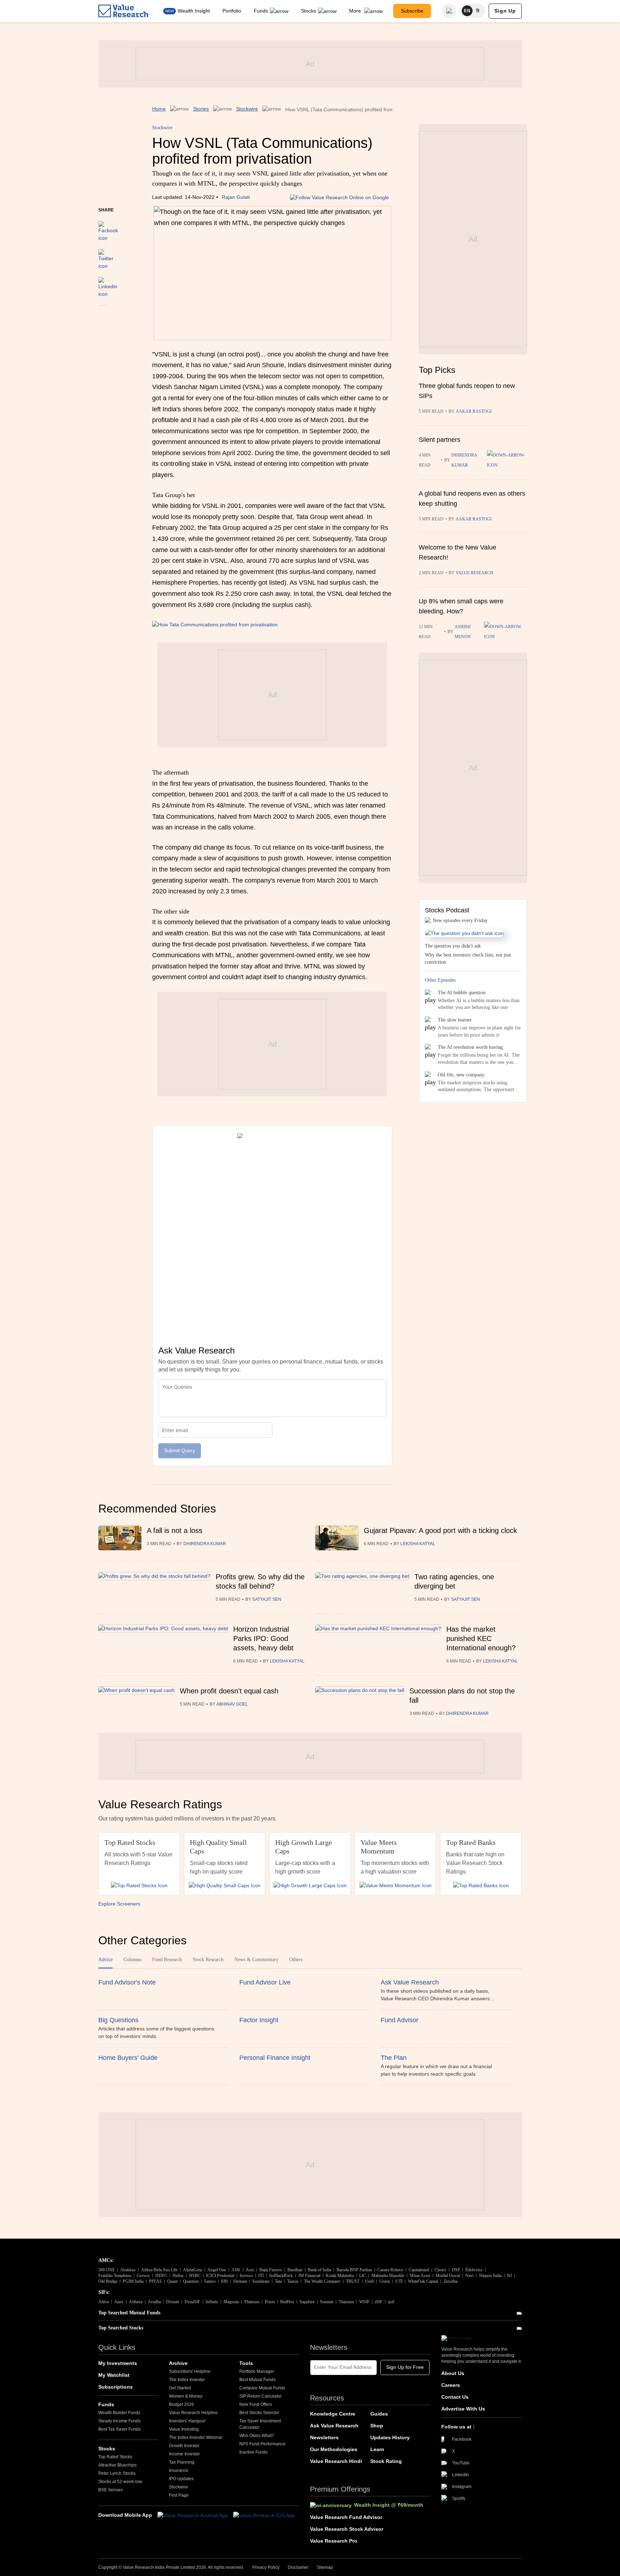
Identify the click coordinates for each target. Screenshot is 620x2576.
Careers (451, 2385)
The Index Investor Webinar (196, 2437)
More (356, 11)
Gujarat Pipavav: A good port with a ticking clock (440, 1530)
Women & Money (186, 2396)
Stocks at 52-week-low (120, 2482)
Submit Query (180, 1450)
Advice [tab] (105, 1960)
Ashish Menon (463, 632)
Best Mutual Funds (257, 2380)
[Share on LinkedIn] (108, 284)
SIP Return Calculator (260, 2396)
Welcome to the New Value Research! (457, 552)
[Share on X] (106, 256)
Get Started (180, 2388)
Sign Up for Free (405, 2367)
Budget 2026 (182, 2404)
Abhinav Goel (232, 1704)
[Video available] (506, 632)
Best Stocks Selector (259, 2413)
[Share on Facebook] (108, 228)
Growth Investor (184, 2446)
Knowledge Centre (333, 2414)
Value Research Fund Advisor (346, 2517)
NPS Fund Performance (262, 2444)
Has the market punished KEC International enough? (481, 1638)
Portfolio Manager (257, 2371)
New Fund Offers (256, 2404)
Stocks (309, 11)
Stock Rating (386, 2461)
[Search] (449, 11)
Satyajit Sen (267, 1599)
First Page (179, 2495)
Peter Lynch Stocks (117, 2473)
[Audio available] (507, 460)
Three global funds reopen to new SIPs (467, 391)
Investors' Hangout (187, 2421)
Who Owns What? (257, 2436)
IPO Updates (181, 2479)
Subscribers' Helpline (190, 2371)
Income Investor (184, 2454)
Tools (246, 2363)
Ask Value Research (334, 2426)
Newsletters (324, 2437)
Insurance (179, 2470)
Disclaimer (298, 2567)
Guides (379, 2414)
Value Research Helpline (193, 2413)
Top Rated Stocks (115, 2457)
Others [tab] (296, 1960)
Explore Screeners (119, 1904)
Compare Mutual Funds (262, 2388)
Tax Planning (182, 2462)
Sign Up (505, 11)
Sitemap (325, 2567)
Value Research (475, 573)
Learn (377, 2449)
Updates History (390, 2437)
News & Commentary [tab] (256, 1960)
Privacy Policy (266, 2567)
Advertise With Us (463, 2409)
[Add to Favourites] (103, 315)
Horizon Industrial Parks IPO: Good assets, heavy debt (263, 1638)
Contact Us (455, 2397)
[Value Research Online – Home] (123, 11)
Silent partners (440, 440)
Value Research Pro (334, 2541)
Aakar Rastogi (474, 411)
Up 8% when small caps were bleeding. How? (461, 606)
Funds (261, 11)
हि (478, 11)
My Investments (118, 2363)
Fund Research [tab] (167, 1960)
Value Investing (184, 2429)
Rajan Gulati (236, 197)
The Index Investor (187, 2380)
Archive (178, 2363)
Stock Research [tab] (208, 1960)
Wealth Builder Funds (119, 2413)
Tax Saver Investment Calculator (260, 2424)
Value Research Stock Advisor (347, 2529)
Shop (377, 2426)
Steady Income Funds (119, 2421)
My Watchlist (114, 2375)
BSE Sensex (111, 2490)
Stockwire (247, 109)
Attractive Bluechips (118, 2465)
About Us (453, 2373)
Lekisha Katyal (418, 1544)
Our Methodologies (334, 2449)
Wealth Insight (194, 11)
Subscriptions (116, 2387)
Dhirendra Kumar (464, 460)
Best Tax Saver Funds (119, 2429)
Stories (201, 109)
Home (159, 109)
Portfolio (232, 11)
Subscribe (412, 11)
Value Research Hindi (336, 2461)
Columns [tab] (132, 1960)
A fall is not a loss (175, 1530)
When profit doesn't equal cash (229, 1691)
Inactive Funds (253, 2452)
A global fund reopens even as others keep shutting (472, 499)
